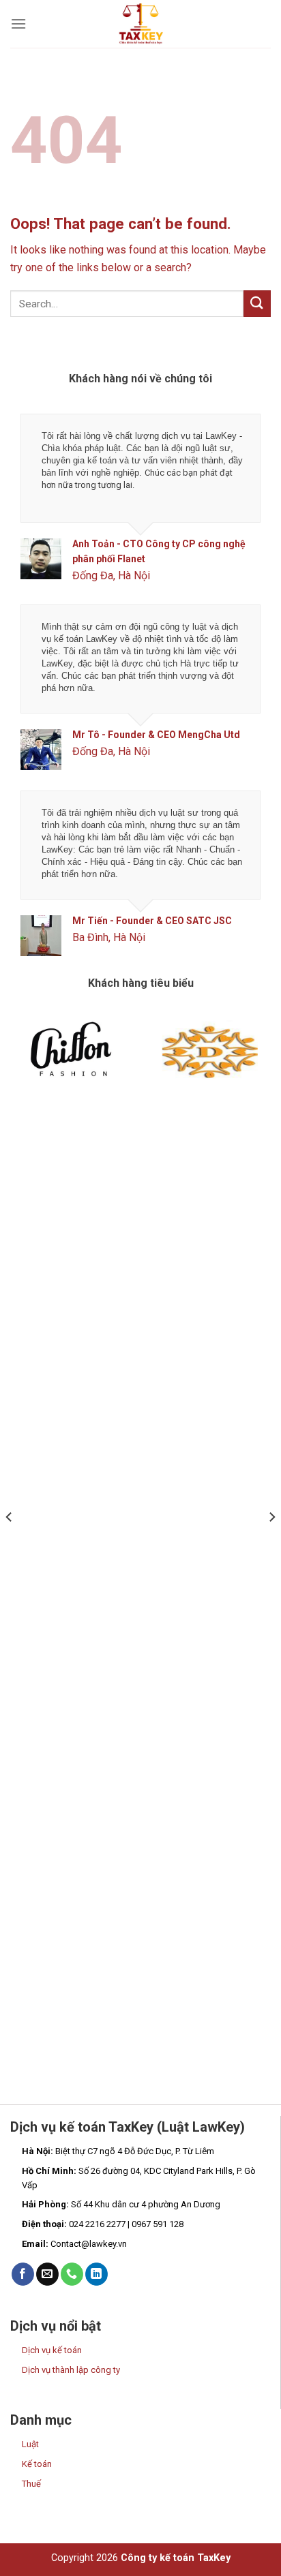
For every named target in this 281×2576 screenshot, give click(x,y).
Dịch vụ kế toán (52, 2350)
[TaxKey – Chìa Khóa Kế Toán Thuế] (140, 24)
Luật (30, 2444)
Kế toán (37, 2464)
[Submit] (257, 304)
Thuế (31, 2484)
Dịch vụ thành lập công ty (71, 2370)
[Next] (271, 1544)
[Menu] (18, 24)
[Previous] (10, 1544)
